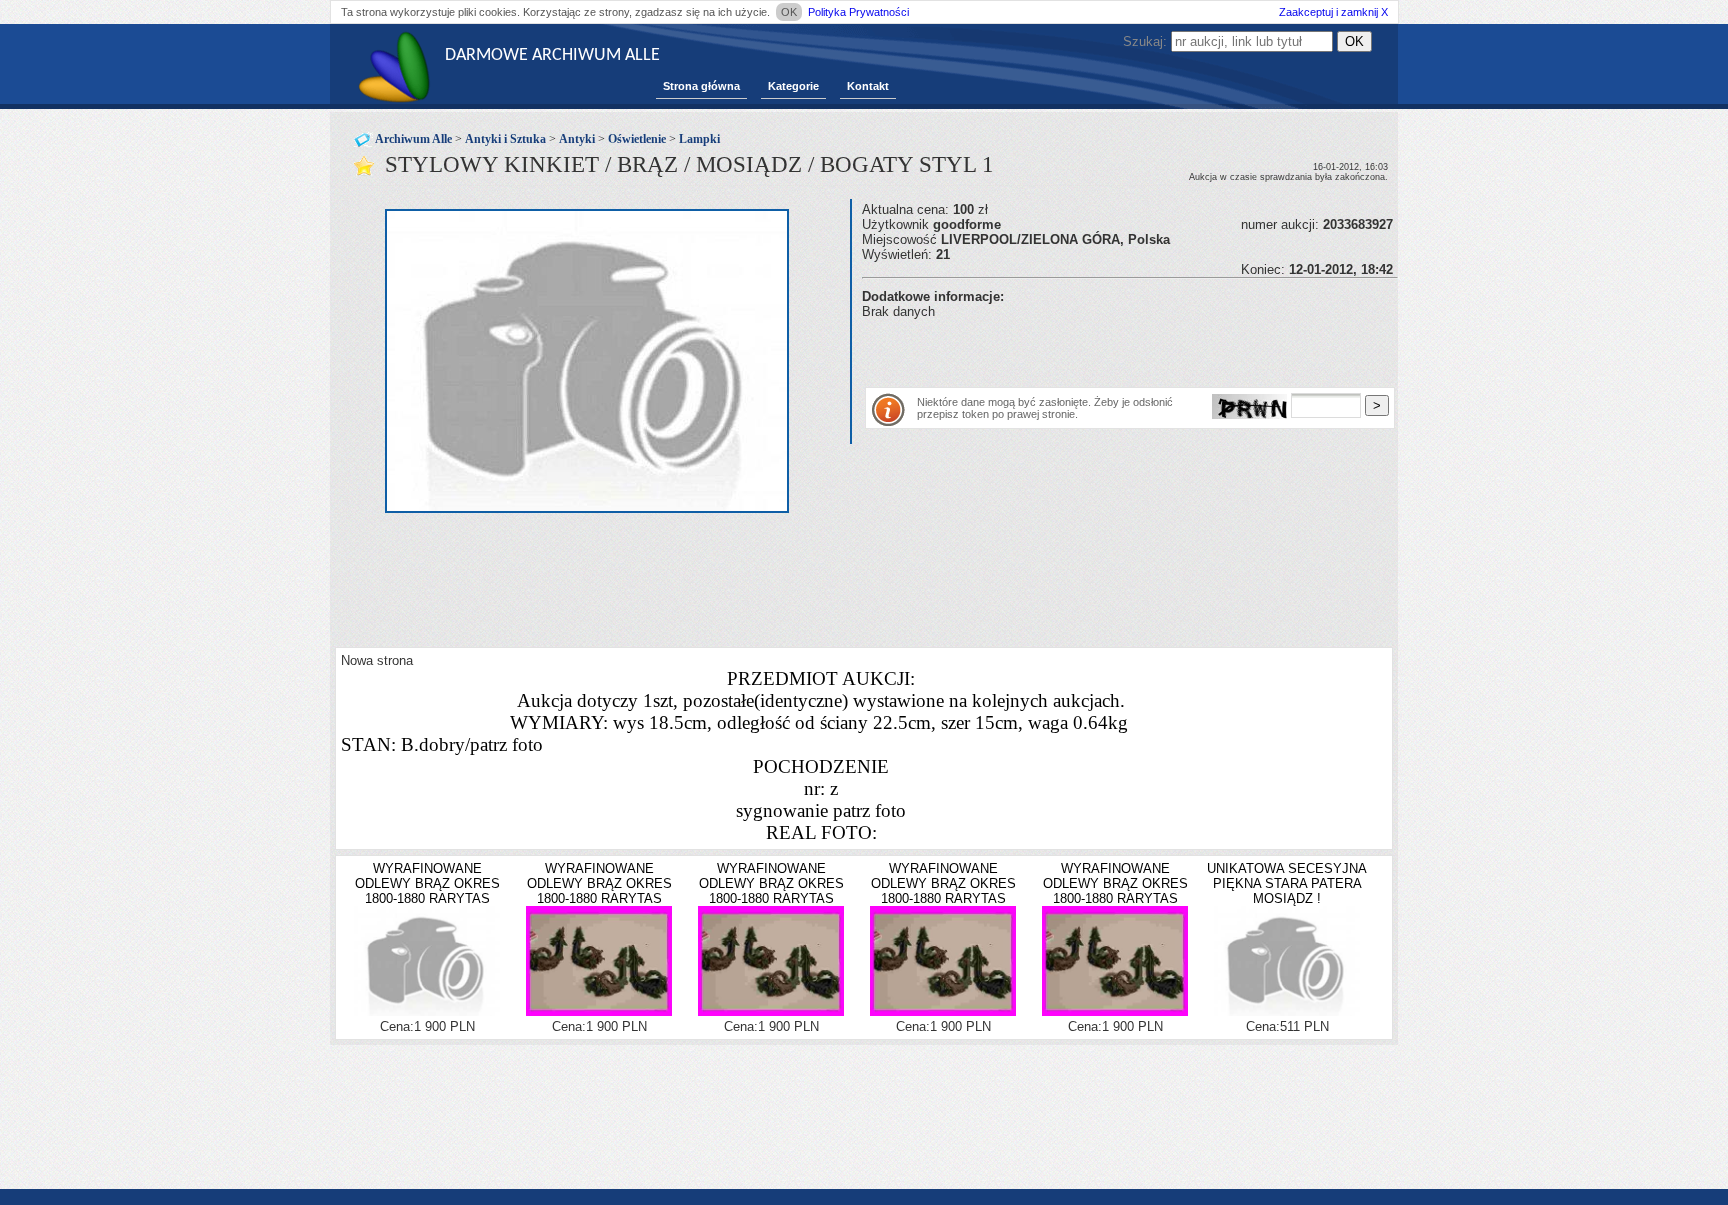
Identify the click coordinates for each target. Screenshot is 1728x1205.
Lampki (699, 139)
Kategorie (793, 86)
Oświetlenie (637, 139)
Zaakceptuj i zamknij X (1333, 12)
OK (789, 12)
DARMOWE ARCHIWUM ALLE (552, 55)
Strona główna (701, 86)
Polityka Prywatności (858, 12)
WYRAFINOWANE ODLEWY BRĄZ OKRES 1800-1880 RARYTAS (427, 883)
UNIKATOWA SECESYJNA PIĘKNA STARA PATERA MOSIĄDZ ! (1287, 883)
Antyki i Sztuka (505, 139)
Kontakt (868, 86)
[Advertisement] (1096, 349)
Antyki (577, 139)
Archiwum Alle (413, 139)
